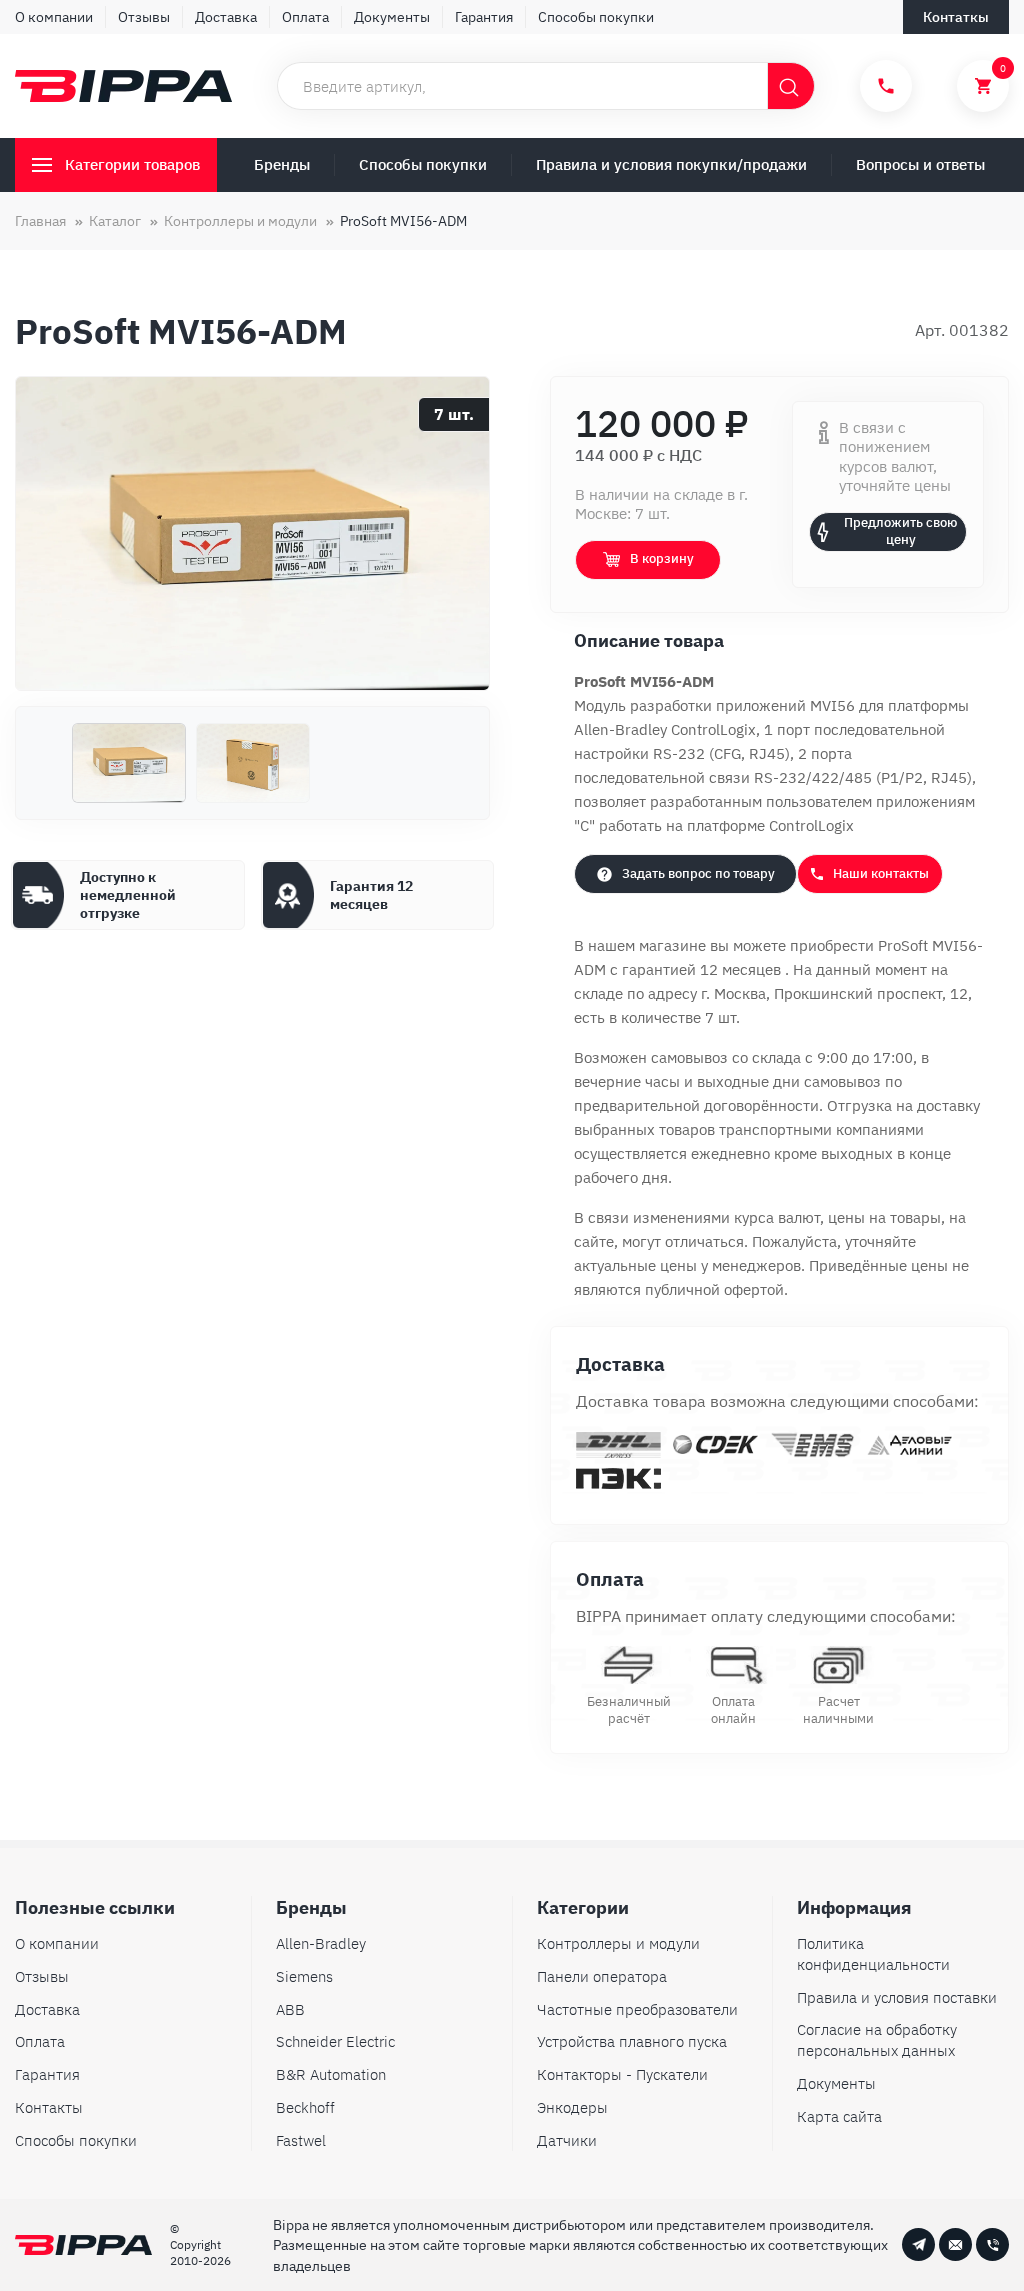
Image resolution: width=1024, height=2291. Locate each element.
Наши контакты (881, 873)
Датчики (567, 2140)
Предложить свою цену (900, 531)
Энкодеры (572, 2107)
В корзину (662, 558)
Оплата (305, 17)
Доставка (226, 17)
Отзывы (144, 17)
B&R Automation (331, 2074)
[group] (252, 533)
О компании (54, 17)
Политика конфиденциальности (873, 1954)
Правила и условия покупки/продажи (671, 164)
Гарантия (484, 17)
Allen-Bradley (321, 1943)
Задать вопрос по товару (698, 873)
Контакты (49, 2107)
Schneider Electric (335, 2041)
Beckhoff (305, 2107)
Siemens (304, 1976)
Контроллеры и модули (618, 1943)
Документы (392, 17)
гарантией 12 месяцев (703, 969)
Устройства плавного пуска (632, 2041)
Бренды (282, 164)
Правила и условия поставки (897, 1997)
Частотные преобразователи (637, 2009)
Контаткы (956, 17)
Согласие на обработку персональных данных (877, 2040)
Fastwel (301, 2140)
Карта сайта (839, 2116)
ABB (290, 2009)
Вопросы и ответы (920, 164)
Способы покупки (596, 17)
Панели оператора (602, 1976)
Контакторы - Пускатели (622, 2074)
